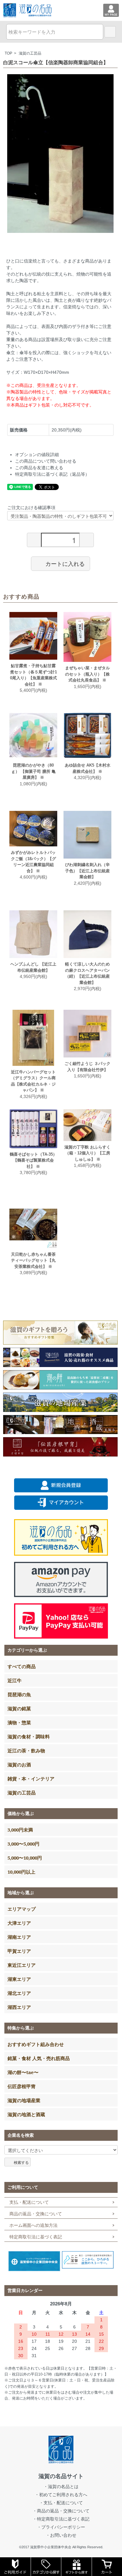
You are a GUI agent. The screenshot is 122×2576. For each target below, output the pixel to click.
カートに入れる (65, 563)
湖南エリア (19, 1937)
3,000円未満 (20, 1830)
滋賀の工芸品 (30, 53)
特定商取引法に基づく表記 (36, 2237)
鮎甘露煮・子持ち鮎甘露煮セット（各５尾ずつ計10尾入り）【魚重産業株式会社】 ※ (33, 675)
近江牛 (15, 1680)
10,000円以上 (21, 1872)
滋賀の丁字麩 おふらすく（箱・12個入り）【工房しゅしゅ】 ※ (87, 1153)
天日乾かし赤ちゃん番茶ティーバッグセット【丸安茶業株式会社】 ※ (33, 1260)
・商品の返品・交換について (61, 2511)
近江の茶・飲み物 (26, 1750)
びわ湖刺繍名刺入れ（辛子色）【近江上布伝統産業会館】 (87, 871)
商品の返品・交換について (36, 2214)
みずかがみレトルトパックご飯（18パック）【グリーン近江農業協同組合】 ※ (33, 862)
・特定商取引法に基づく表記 (61, 2519)
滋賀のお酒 (19, 1765)
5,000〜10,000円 (25, 1858)
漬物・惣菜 (19, 1722)
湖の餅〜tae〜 (23, 2072)
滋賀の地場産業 (24, 2100)
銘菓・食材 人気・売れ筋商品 (39, 2058)
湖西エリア (19, 2007)
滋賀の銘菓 (19, 1708)
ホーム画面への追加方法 (33, 2225)
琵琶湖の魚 (19, 1694)
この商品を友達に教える (39, 468)
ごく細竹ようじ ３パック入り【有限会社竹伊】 (87, 1067)
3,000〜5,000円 (23, 1844)
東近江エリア (22, 1965)
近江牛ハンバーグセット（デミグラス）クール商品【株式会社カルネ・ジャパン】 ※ (33, 1081)
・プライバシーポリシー (61, 2527)
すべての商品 (22, 1666)
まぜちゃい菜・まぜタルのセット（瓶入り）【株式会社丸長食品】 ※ (87, 674)
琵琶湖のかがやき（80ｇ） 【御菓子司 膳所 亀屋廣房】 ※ (33, 771)
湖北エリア (19, 1993)
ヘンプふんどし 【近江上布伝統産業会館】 (33, 967)
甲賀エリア (19, 1951)
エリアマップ (22, 1909)
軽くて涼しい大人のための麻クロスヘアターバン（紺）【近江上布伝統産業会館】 (87, 973)
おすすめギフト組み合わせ (36, 2044)
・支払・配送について (61, 2503)
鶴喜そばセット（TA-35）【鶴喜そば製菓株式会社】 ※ (33, 1160)
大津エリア (19, 1923)
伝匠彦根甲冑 (22, 2086)
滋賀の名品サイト (61, 2476)
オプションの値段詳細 (37, 455)
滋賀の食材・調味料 (29, 1736)
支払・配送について (29, 2202)
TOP (8, 53)
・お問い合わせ (61, 2535)
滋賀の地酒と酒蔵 (26, 2114)
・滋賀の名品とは (61, 2487)
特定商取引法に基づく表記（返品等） (52, 474)
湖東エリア (19, 1979)
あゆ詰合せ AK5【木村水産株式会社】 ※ (88, 768)
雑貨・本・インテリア (31, 1779)
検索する (21, 2162)
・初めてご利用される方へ (61, 2495)
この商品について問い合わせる (46, 461)
